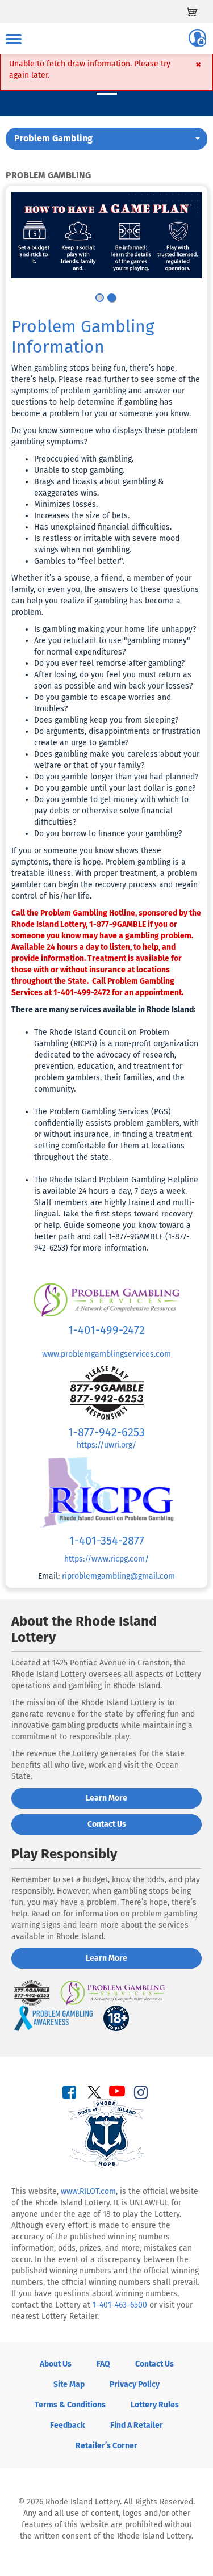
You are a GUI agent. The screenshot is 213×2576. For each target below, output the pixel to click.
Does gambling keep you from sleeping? (106, 720)
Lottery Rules (155, 2405)
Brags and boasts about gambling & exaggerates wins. (99, 487)
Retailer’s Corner (106, 2446)
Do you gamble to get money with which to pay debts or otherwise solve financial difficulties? (111, 811)
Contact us (107, 1824)
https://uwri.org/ (106, 1445)
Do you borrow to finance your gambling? (108, 834)
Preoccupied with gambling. (84, 459)
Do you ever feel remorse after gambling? (109, 663)
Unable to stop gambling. (79, 470)
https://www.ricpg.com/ (106, 1559)
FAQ (103, 2364)
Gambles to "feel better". (79, 561)
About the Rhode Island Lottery (84, 1629)
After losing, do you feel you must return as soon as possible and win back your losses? (113, 680)
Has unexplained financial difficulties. (103, 527)
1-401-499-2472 (106, 1330)
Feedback (68, 2425)
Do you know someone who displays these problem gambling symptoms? (105, 436)
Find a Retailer (137, 2425)
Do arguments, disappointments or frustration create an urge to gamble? (117, 737)
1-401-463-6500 (120, 2305)
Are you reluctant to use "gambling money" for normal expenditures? (112, 646)
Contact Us (154, 2364)
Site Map (69, 2384)
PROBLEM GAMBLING (48, 175)
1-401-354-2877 (107, 1541)
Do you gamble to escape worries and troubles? (103, 703)
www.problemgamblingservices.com (106, 1354)
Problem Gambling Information (83, 337)
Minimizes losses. (66, 504)
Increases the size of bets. (82, 516)
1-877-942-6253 (106, 1432)
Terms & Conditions (70, 2405)
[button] (106, 139)
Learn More (106, 1798)
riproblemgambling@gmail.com (118, 1576)
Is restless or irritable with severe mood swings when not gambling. (107, 544)
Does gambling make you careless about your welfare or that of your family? (117, 760)
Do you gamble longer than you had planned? (116, 777)
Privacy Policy (135, 2384)
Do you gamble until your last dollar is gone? (115, 788)
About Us (56, 2364)
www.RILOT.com (88, 2191)
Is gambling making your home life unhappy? (115, 629)
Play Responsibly (64, 1854)
